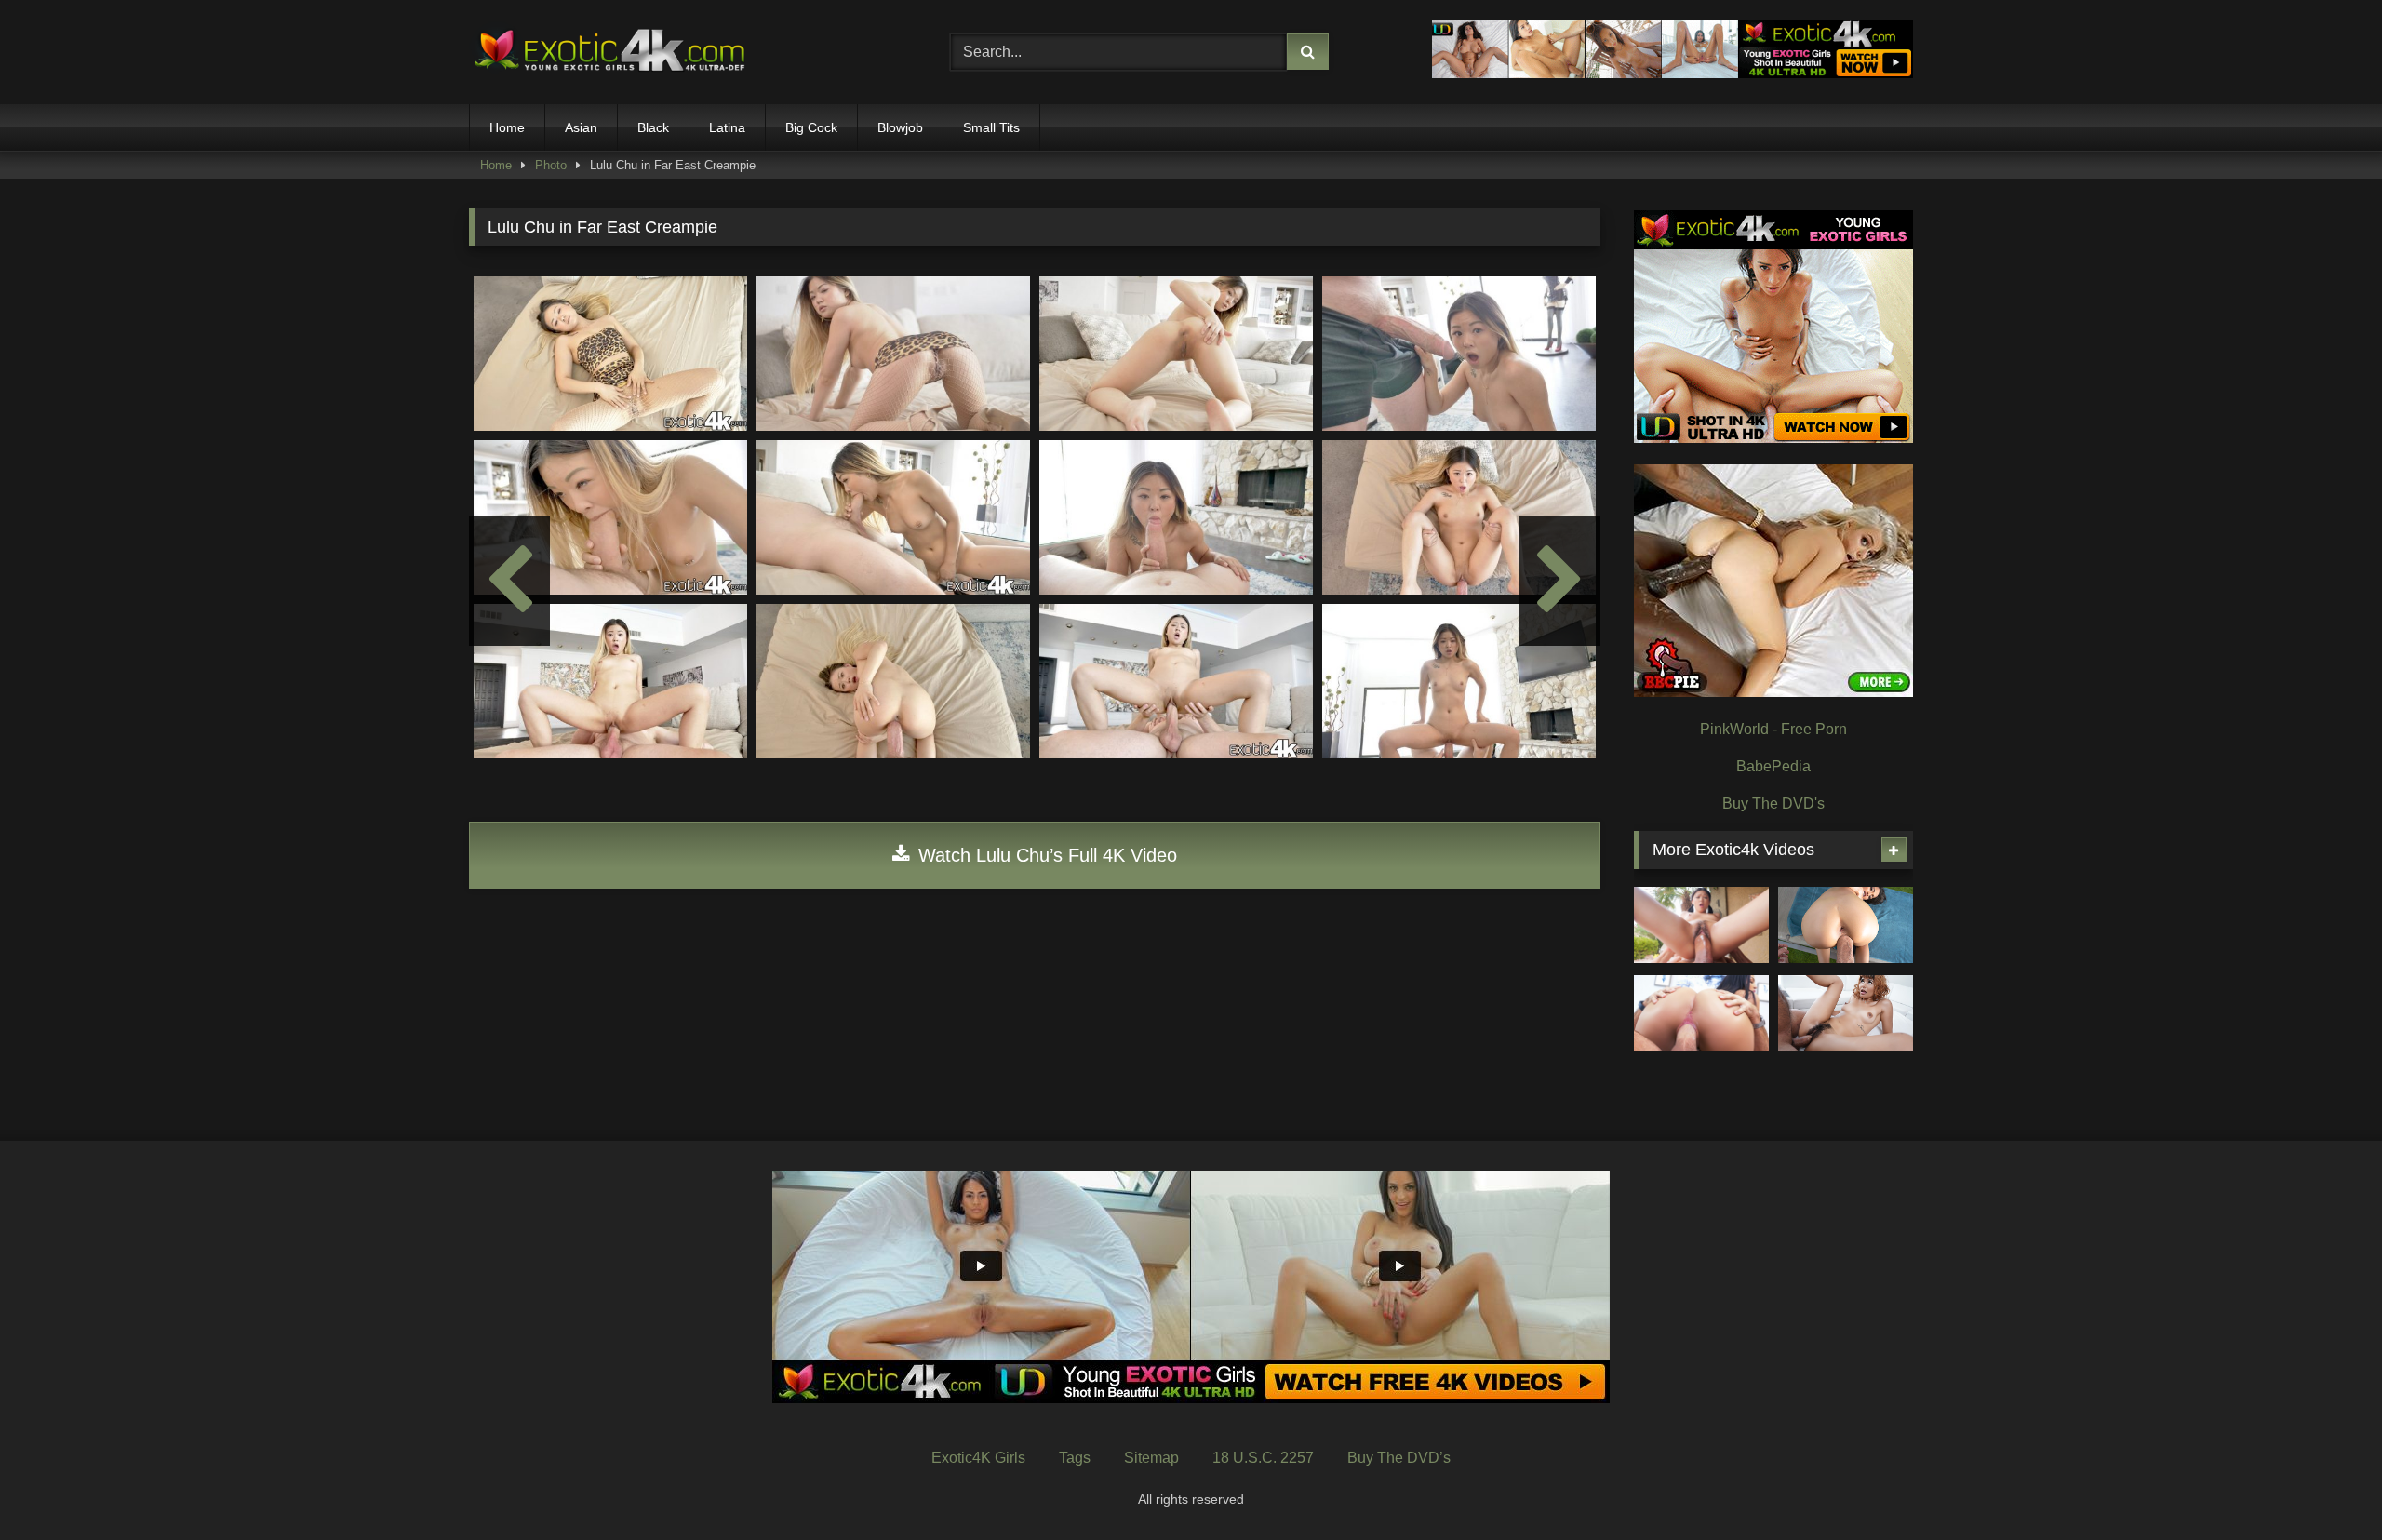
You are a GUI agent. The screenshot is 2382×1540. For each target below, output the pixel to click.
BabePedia (1773, 766)
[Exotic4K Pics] (609, 52)
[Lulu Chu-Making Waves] (1701, 925)
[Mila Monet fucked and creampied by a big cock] (1701, 1013)
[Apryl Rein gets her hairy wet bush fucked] (1846, 1013)
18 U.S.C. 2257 (1263, 1458)
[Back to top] (2324, 1485)
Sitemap (1151, 1458)
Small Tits (991, 127)
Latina (727, 127)
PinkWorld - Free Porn (1773, 729)
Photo (551, 165)
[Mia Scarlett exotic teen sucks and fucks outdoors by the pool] (1846, 925)
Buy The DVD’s (1399, 1458)
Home (507, 127)
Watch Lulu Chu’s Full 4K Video (1045, 855)
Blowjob (900, 127)
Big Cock (811, 127)
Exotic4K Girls (978, 1458)
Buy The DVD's (1773, 803)
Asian (581, 127)
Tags (1075, 1458)
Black (653, 127)
